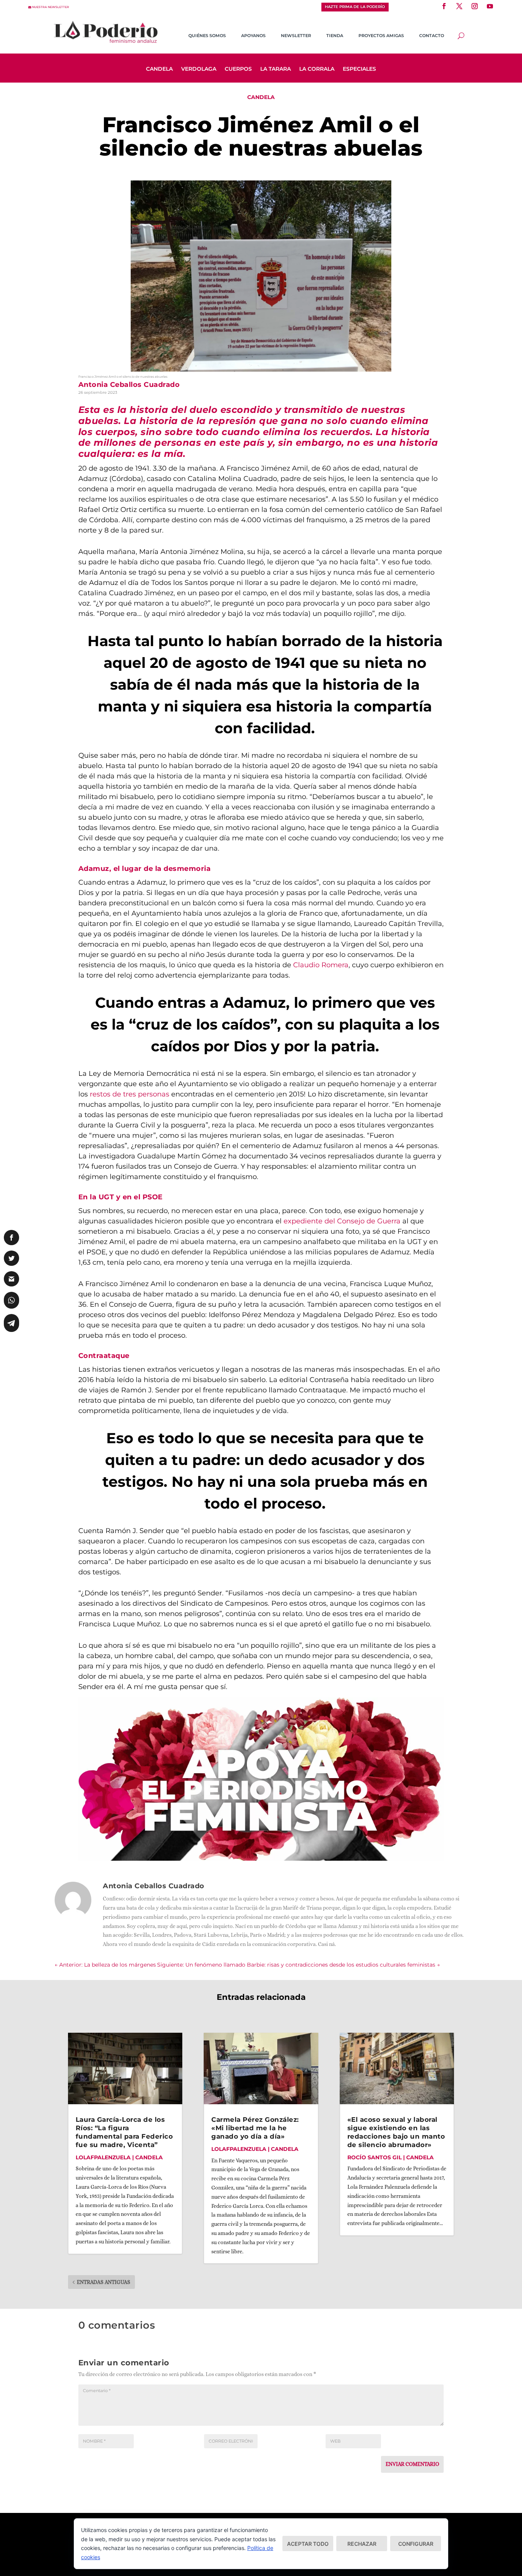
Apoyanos (253, 36)
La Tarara (276, 69)
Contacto (432, 36)
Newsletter (296, 36)
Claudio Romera (321, 965)
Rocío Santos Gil (374, 2157)
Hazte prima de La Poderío (355, 7)
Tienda (335, 36)
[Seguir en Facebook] (444, 6)
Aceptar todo (308, 2544)
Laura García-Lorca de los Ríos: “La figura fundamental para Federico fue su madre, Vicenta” (124, 2132)
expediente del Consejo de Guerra (341, 1221)
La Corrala (317, 69)
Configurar (416, 2544)
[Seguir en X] (459, 6)
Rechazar (362, 2544)
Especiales (359, 69)
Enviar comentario (412, 2464)
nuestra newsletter (51, 7)
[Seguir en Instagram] (475, 6)
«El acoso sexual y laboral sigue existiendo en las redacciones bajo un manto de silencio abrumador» (396, 2132)
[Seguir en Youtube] (490, 6)
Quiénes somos (207, 36)
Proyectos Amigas (381, 36)
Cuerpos (238, 69)
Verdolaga (199, 69)
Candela (159, 69)
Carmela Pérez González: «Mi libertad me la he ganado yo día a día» (255, 2128)
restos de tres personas (129, 1094)
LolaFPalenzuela (103, 2157)
